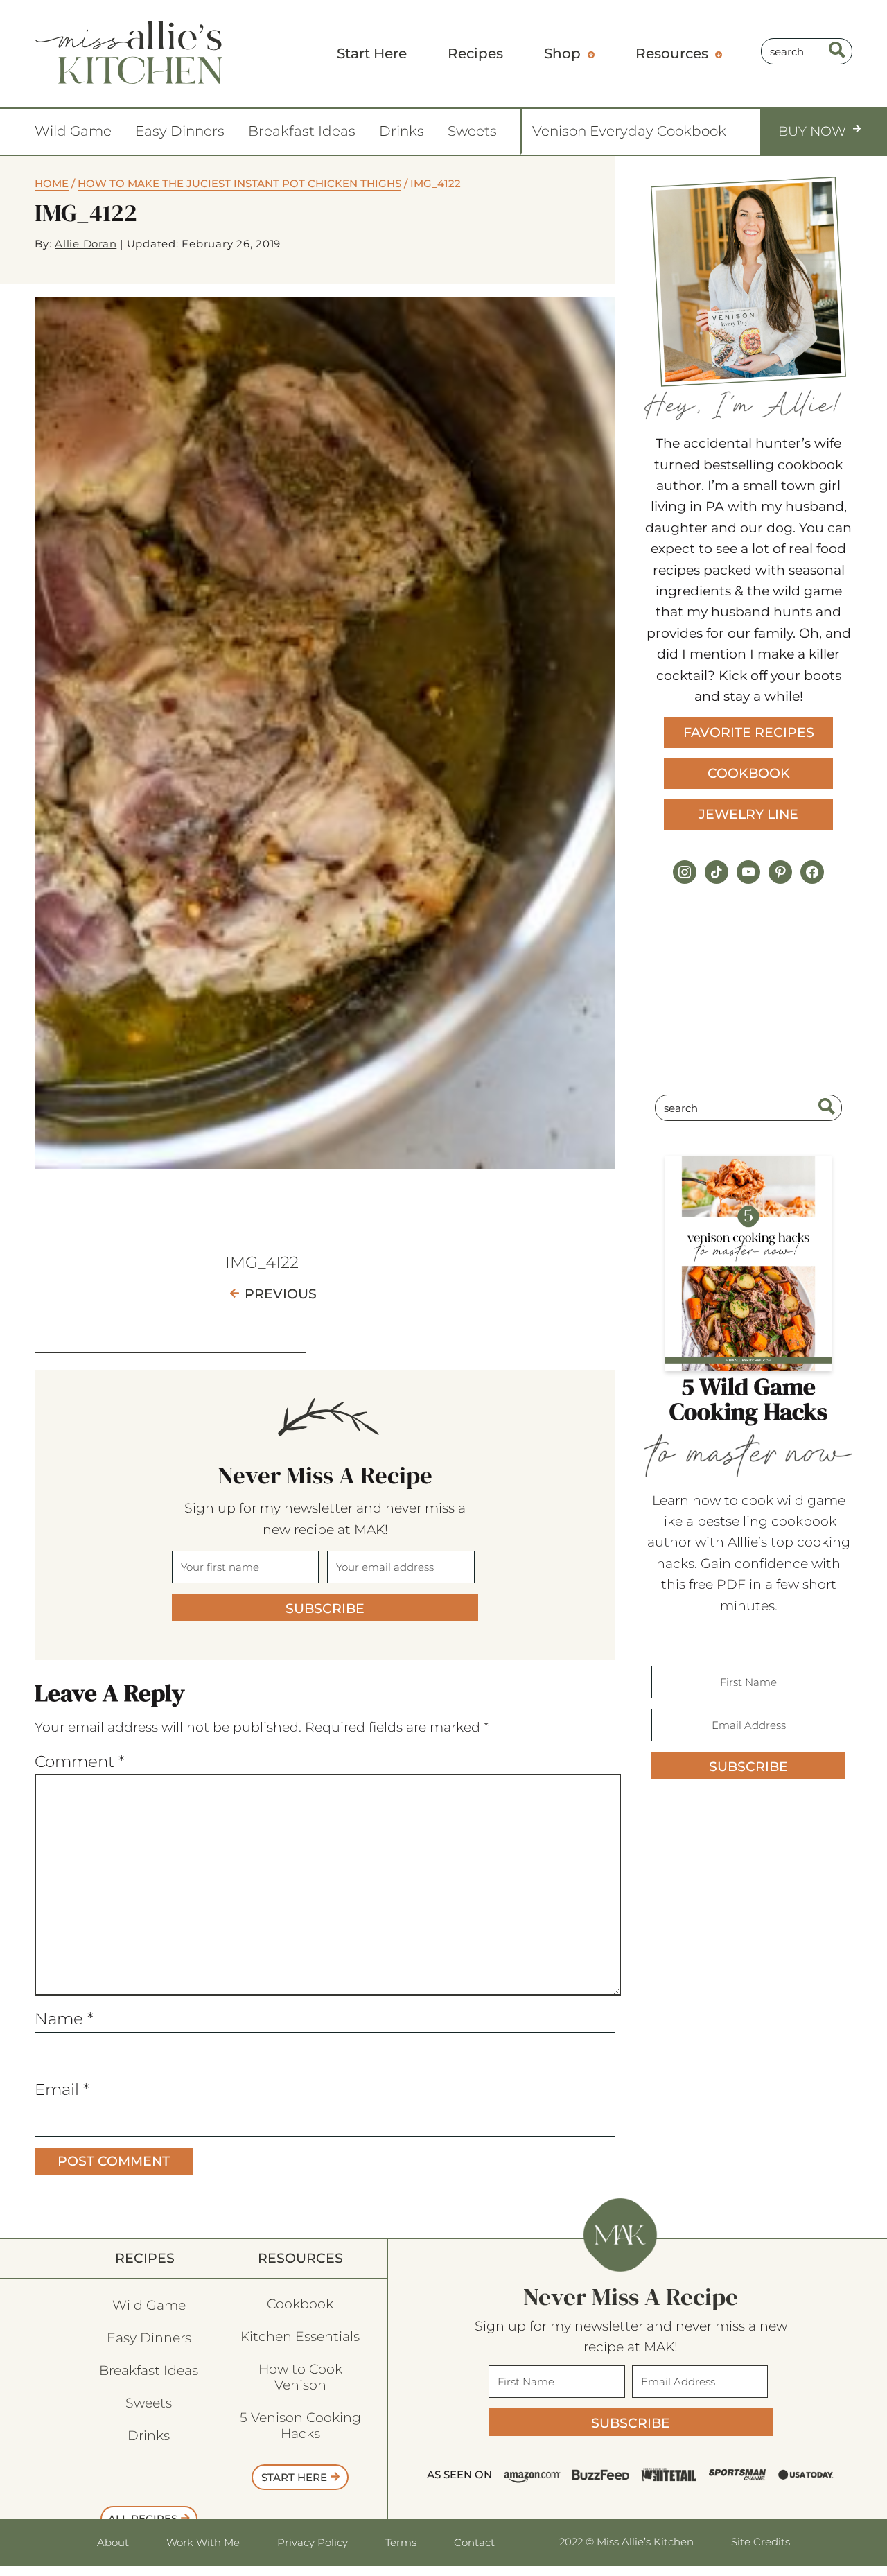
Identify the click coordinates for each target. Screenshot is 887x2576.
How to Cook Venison (300, 2377)
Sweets (472, 131)
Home (52, 183)
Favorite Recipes (749, 732)
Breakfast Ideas (302, 131)
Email (62, 2089)
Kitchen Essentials (300, 2336)
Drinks (402, 131)
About (113, 2542)
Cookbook (749, 773)
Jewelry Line (748, 814)
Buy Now (812, 131)
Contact (474, 2542)
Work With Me (203, 2542)
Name (64, 2019)
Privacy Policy (313, 2542)
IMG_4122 (262, 1262)
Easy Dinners (180, 131)
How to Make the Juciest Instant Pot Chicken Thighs (239, 183)
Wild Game (73, 131)
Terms (401, 2542)
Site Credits (761, 2542)
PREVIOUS (281, 1294)
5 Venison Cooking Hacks (300, 2426)
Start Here (294, 2477)
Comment (80, 1761)
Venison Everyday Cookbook (629, 131)
